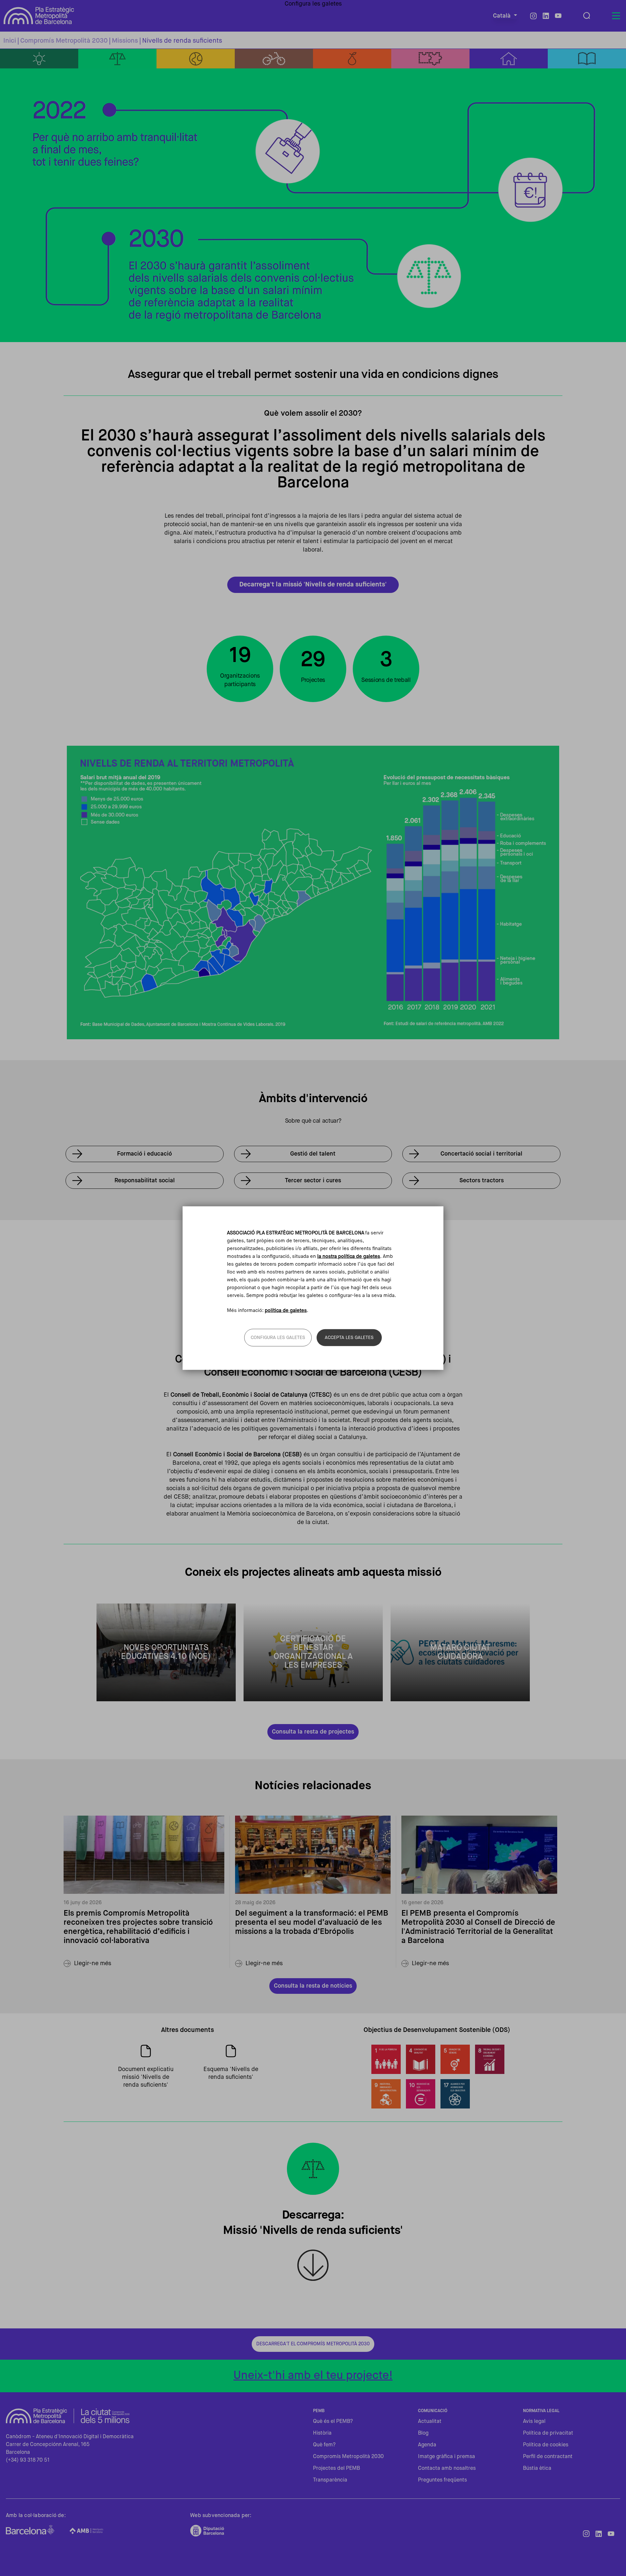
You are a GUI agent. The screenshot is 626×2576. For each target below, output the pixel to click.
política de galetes (286, 1310)
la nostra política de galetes (349, 1256)
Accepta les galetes (349, 1338)
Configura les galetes (278, 1338)
